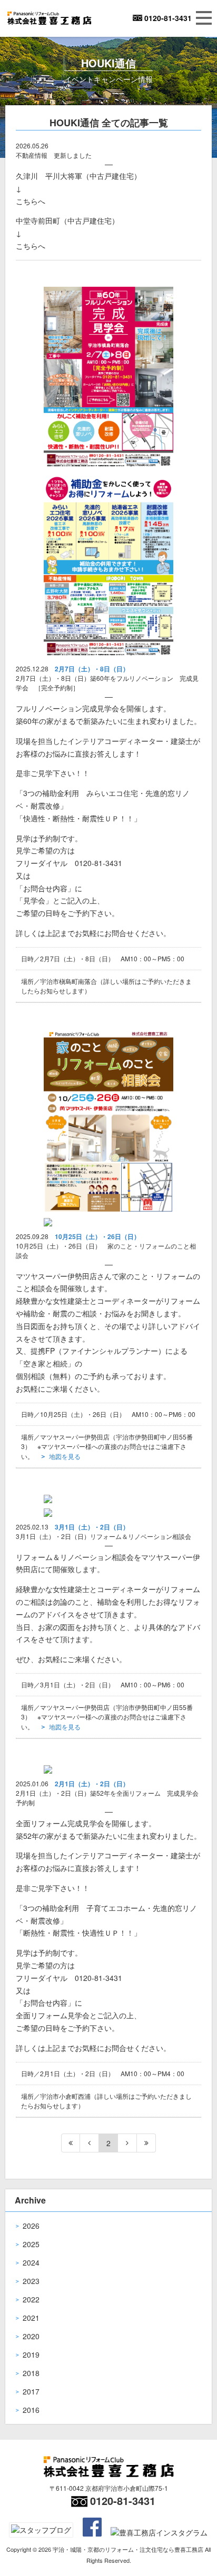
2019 (31, 2354)
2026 (31, 2226)
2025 (31, 2244)
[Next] (127, 2143)
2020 (31, 2336)
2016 (31, 2410)
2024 (31, 2262)
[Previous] (90, 2143)
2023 (31, 2281)
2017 (31, 2391)
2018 (31, 2373)
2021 (31, 2318)
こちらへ (31, 201)
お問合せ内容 (45, 888)
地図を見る (65, 1456)
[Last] (146, 2143)
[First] (71, 2143)
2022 (31, 2299)
